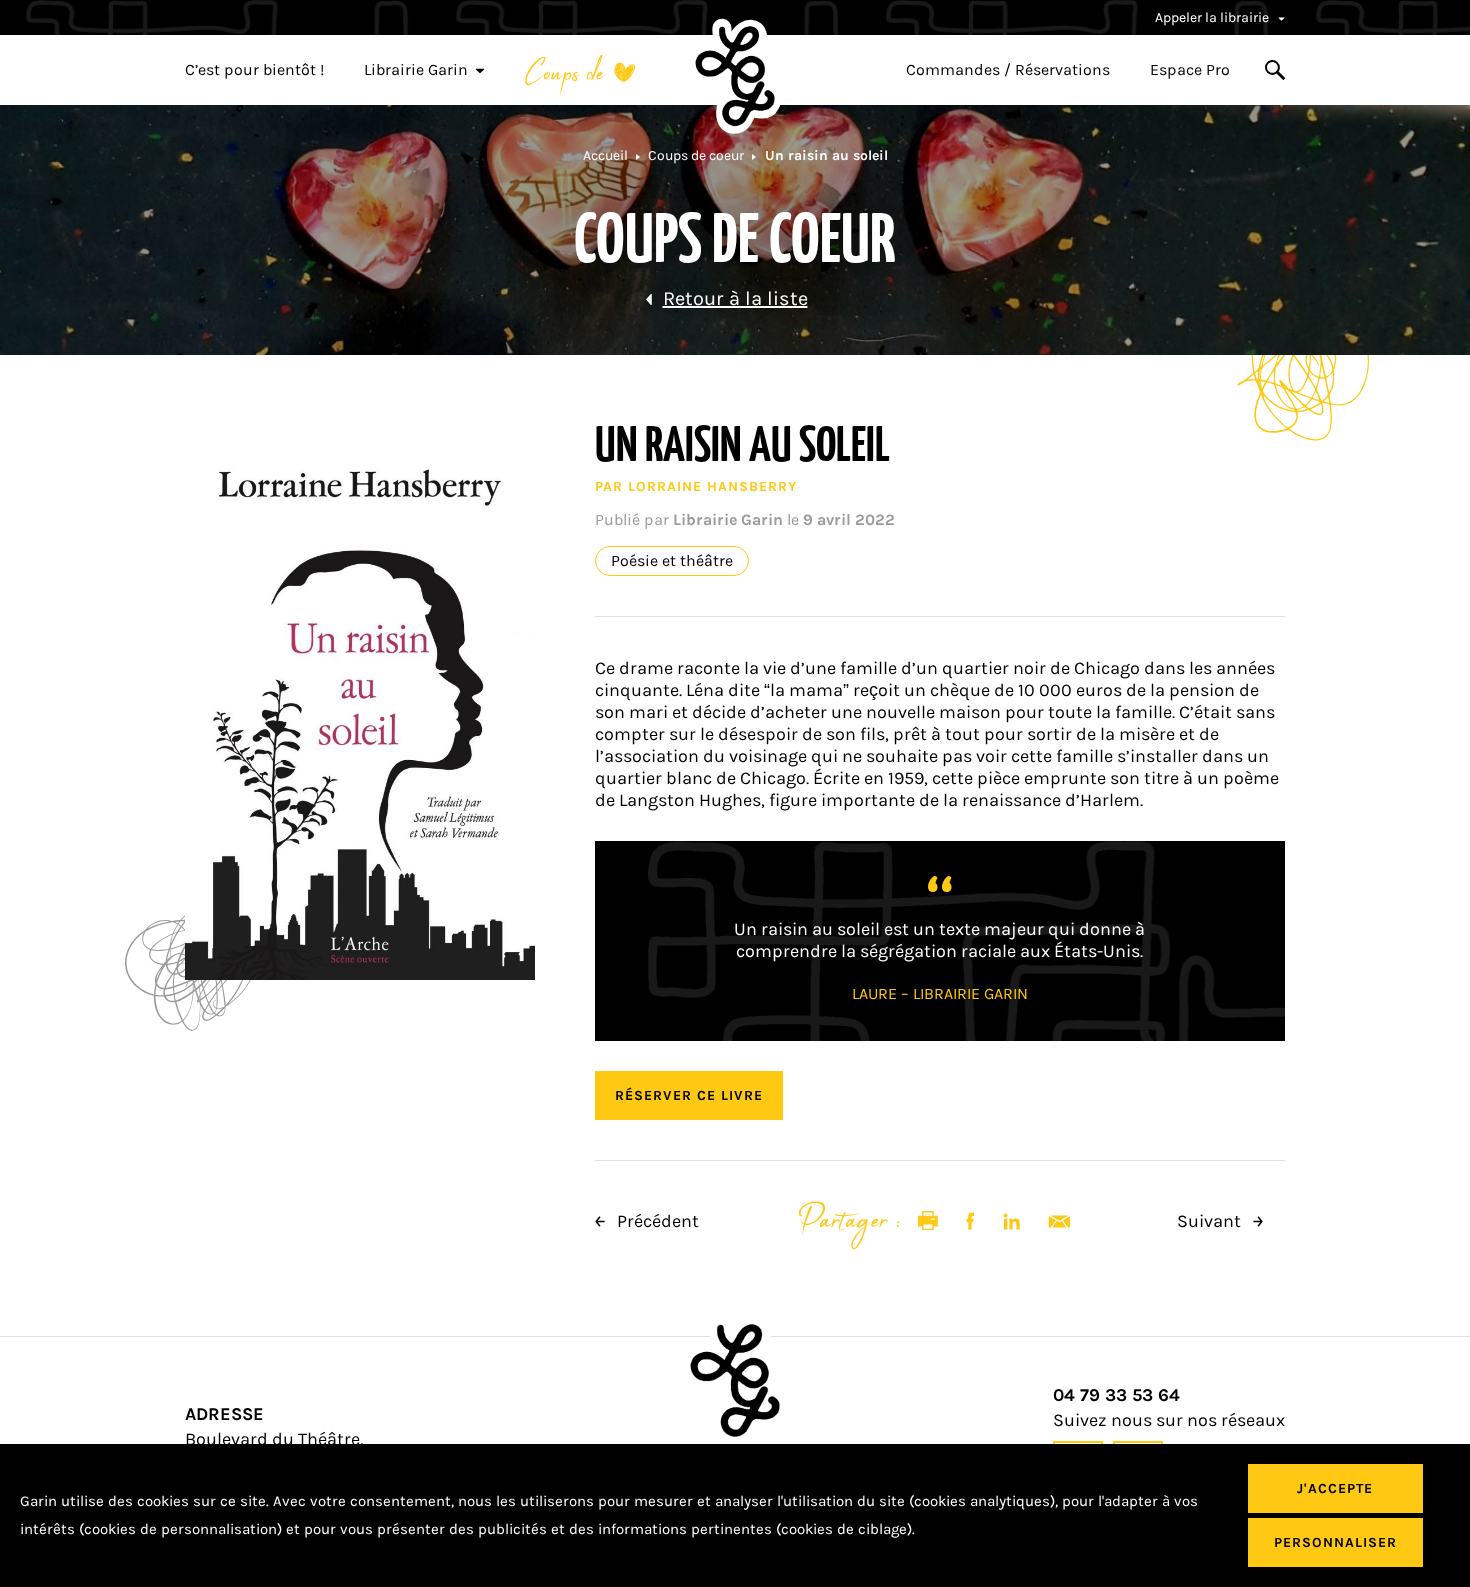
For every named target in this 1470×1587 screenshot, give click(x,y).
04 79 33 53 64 (1116, 1395)
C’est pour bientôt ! (254, 70)
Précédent (656, 1221)
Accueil (605, 155)
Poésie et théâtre (672, 561)
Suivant (1211, 1221)
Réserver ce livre (689, 1095)
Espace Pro (1190, 70)
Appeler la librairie (1213, 17)
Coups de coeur (696, 155)
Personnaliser (1335, 1542)
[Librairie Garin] (735, 76)
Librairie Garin (416, 70)
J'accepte (1335, 1488)
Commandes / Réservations (1008, 70)
